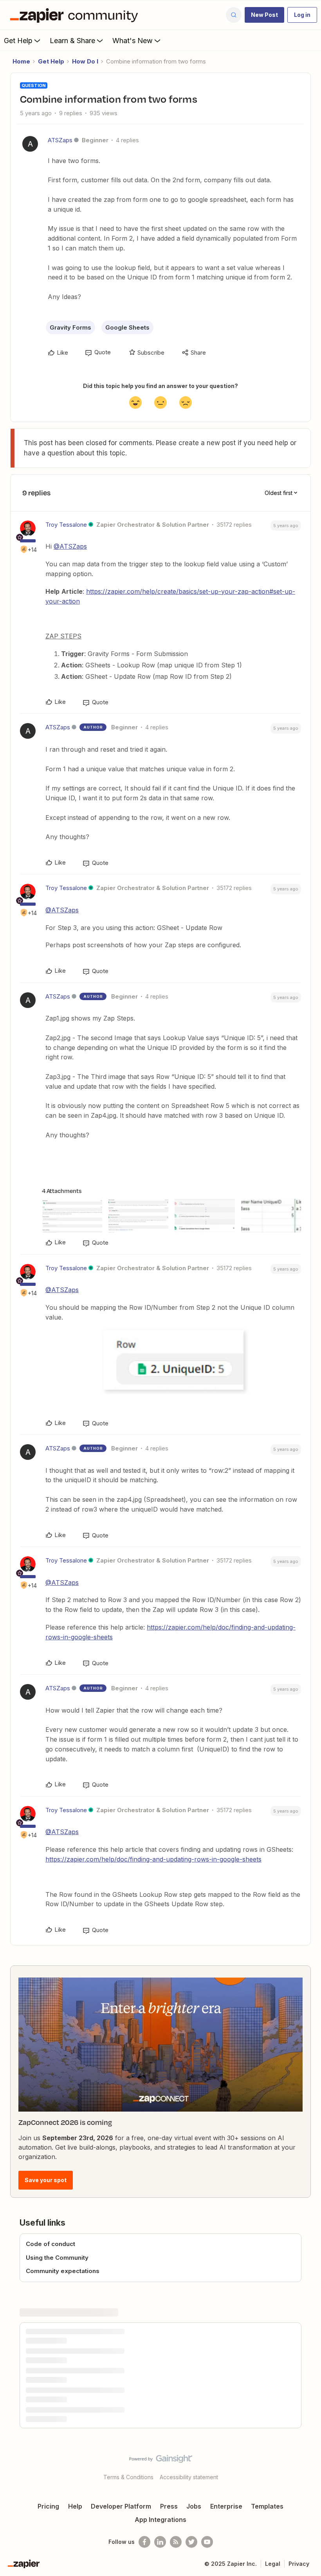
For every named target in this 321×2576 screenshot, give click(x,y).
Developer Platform (121, 2506)
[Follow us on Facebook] (144, 2542)
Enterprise (226, 2506)
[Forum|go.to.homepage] (76, 15)
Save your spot (46, 2180)
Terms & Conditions (128, 2477)
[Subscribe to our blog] (176, 2542)
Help (75, 2506)
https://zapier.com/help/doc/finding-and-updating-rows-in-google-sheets (153, 1859)
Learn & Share (72, 41)
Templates (267, 2506)
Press (169, 2506)
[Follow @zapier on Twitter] (191, 2542)
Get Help (18, 41)
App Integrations (160, 2520)
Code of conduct (50, 2244)
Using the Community (57, 2258)
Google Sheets (127, 327)
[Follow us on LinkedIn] (160, 2542)
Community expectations (63, 2271)
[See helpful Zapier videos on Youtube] (207, 2542)
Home (21, 61)
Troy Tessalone (66, 525)
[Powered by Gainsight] (161, 2461)
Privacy (299, 2564)
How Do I (85, 61)
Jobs (194, 2506)
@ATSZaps (70, 546)
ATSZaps (60, 140)
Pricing (48, 2506)
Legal (273, 2564)
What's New (133, 41)
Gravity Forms (70, 327)
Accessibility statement (189, 2477)
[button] (264, 15)
